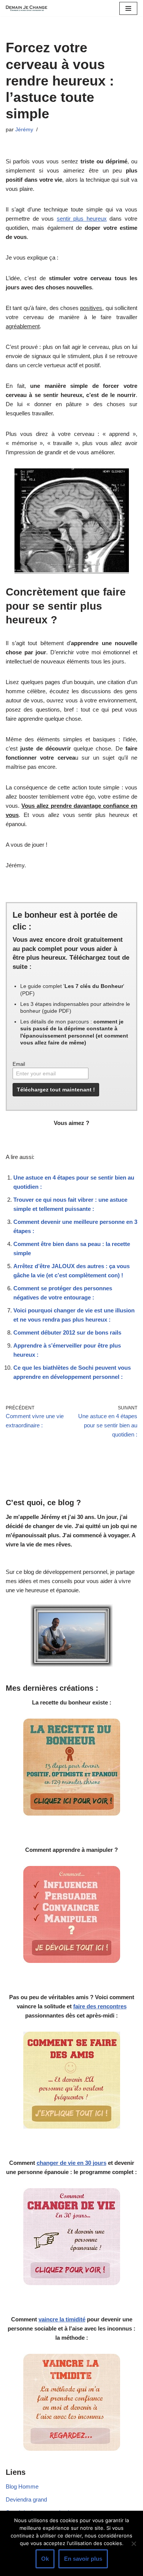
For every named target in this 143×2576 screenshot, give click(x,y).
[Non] (133, 2544)
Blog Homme (22, 2486)
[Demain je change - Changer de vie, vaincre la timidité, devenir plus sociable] (29, 8)
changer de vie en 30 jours (71, 2163)
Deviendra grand (26, 2499)
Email (19, 1064)
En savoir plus (83, 2559)
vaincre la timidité (62, 2319)
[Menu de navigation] (128, 8)
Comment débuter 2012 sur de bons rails (67, 1332)
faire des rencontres (100, 2006)
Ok (45, 2559)
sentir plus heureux (82, 219)
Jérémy (24, 130)
